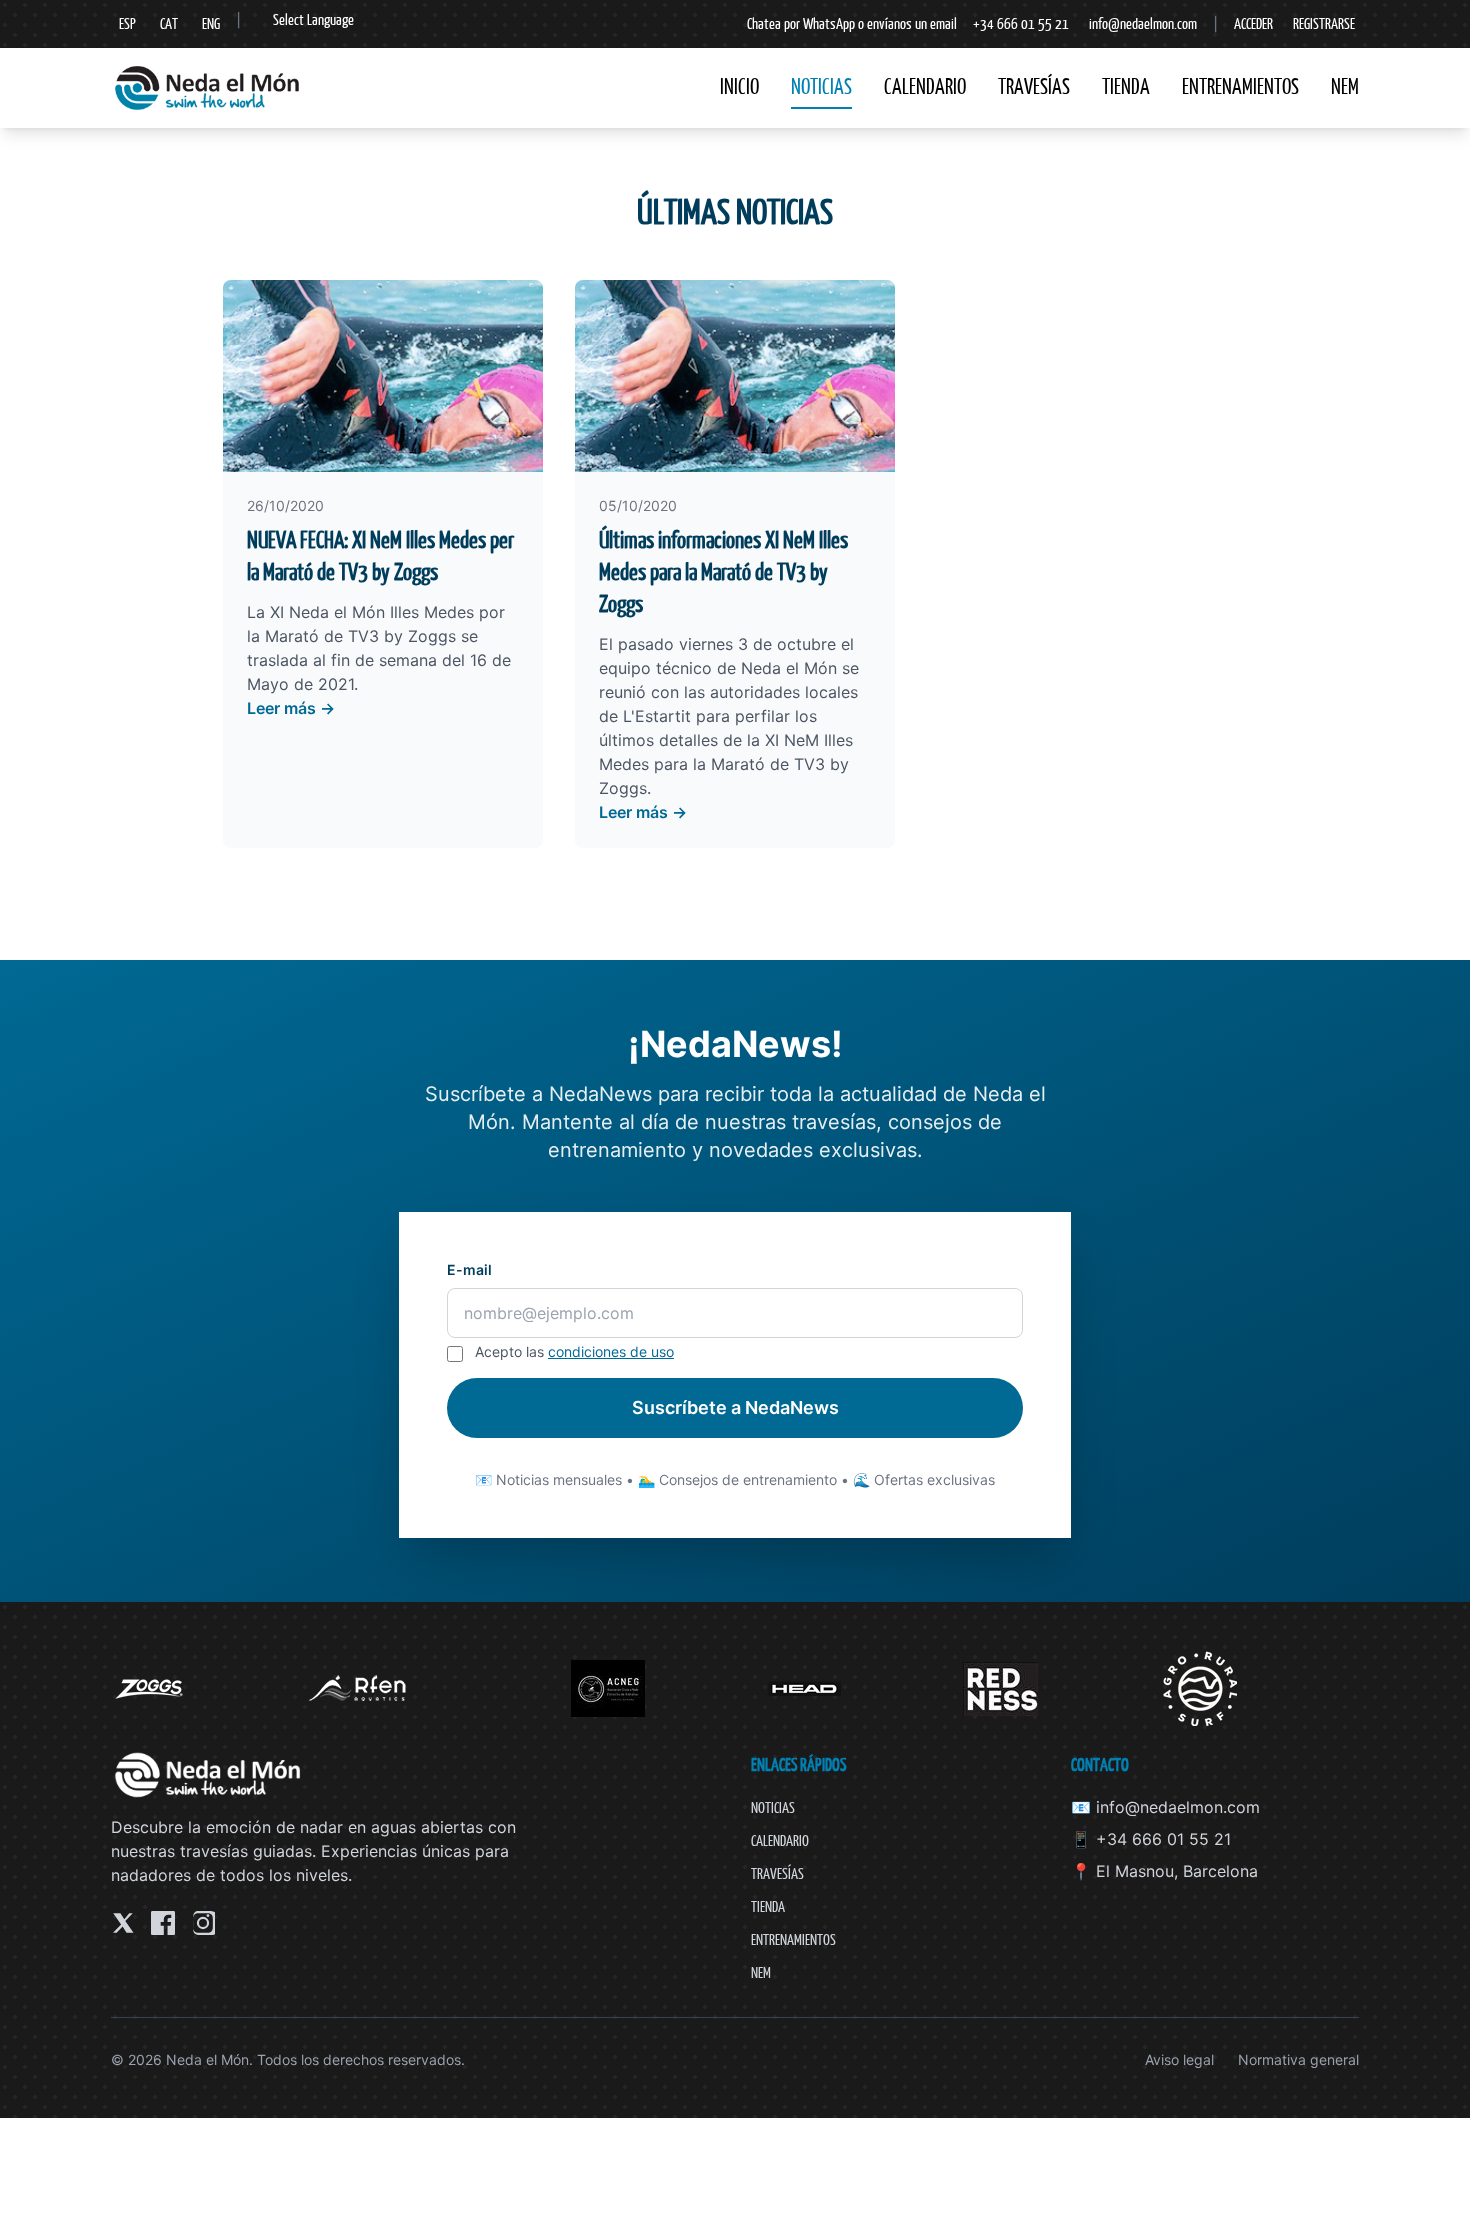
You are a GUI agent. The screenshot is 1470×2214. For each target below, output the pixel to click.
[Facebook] (163, 1923)
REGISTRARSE (1324, 23)
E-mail (469, 1269)
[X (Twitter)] (123, 1923)
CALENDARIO (925, 86)
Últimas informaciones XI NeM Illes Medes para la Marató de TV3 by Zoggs (723, 572)
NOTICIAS (821, 86)
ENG (211, 23)
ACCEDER (1253, 23)
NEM (1345, 86)
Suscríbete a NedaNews (735, 1407)
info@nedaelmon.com (1143, 23)
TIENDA (1126, 86)
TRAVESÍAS (1034, 86)
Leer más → (291, 708)
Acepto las (574, 1351)
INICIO (739, 86)
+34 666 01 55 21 (1021, 23)
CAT (169, 23)
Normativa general (1298, 2059)
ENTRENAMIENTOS (1240, 86)
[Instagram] (203, 1923)
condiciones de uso (611, 1351)
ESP (127, 23)
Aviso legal (1179, 2059)
